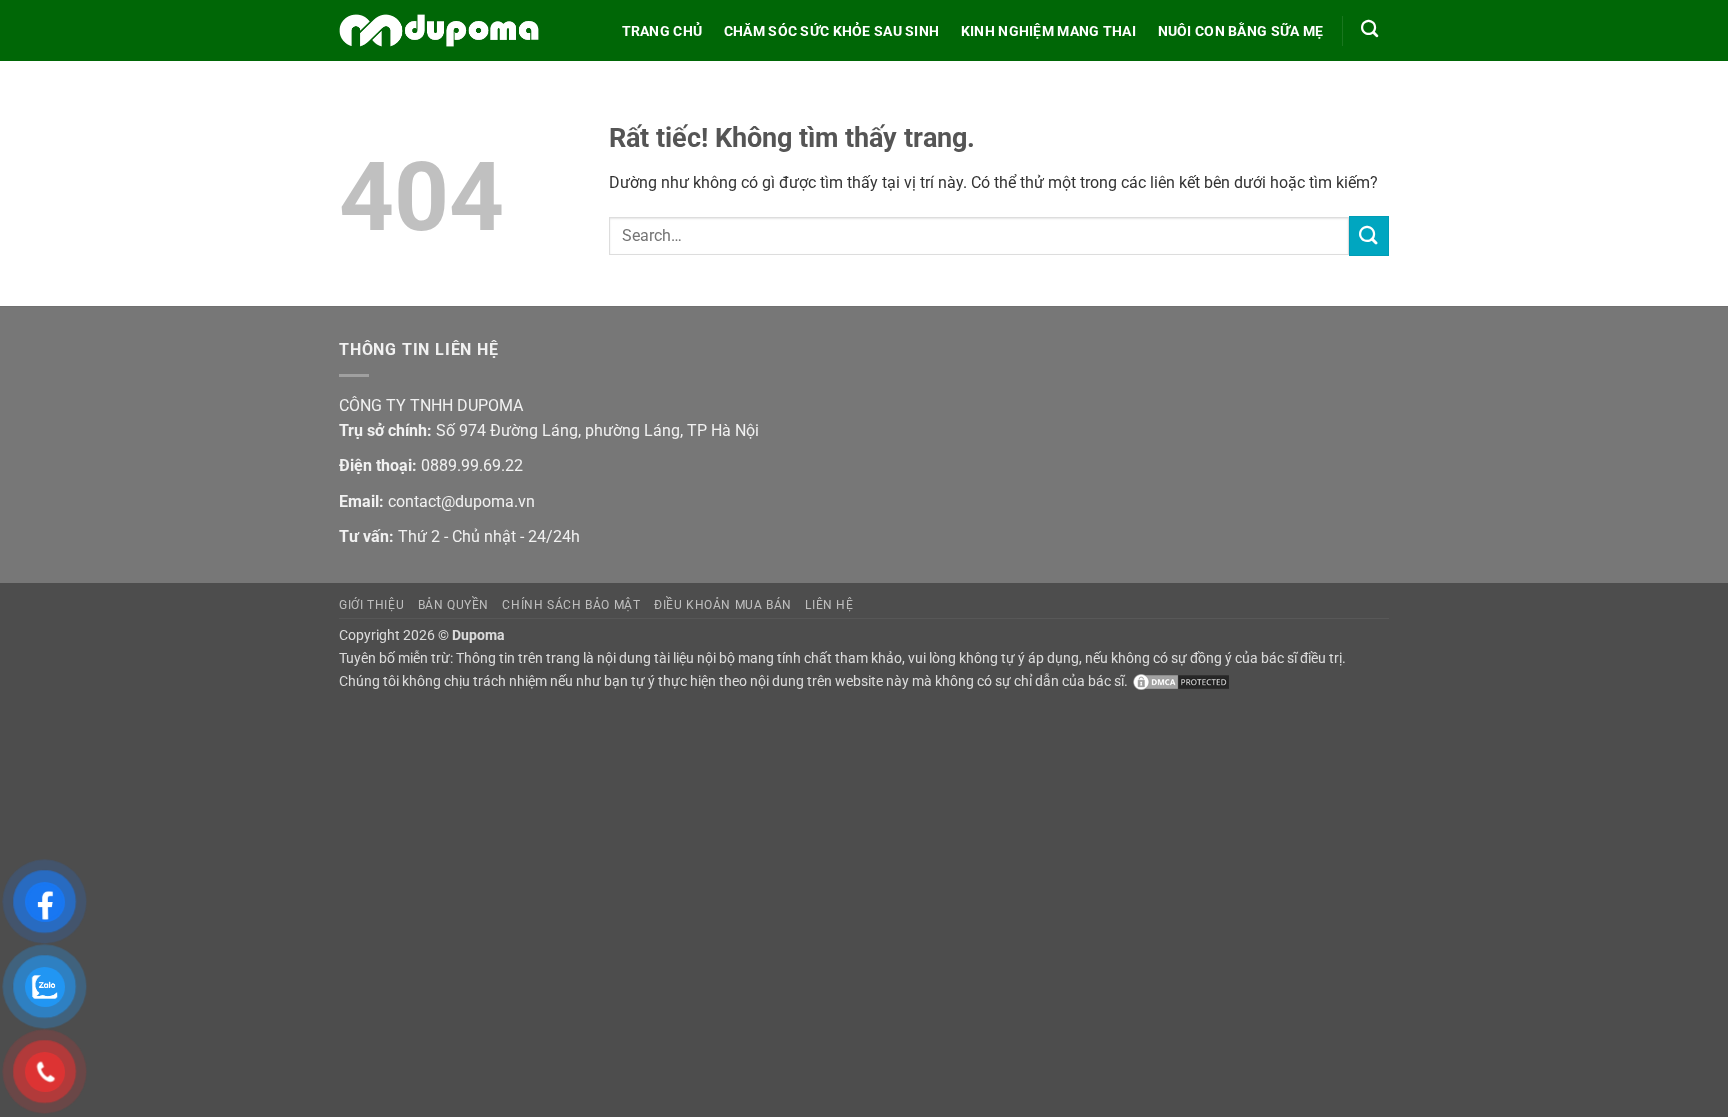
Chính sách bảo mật (571, 605)
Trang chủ (662, 31)
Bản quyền (454, 605)
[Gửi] (1369, 235)
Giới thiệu (371, 605)
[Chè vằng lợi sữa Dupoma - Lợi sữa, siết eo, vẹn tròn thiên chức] (439, 31)
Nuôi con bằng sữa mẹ (1241, 31)
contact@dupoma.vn (461, 501)
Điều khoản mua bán (723, 605)
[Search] (1369, 29)
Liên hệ (829, 605)
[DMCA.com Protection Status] (1179, 681)
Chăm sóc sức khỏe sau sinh (832, 31)
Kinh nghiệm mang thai (1048, 31)
